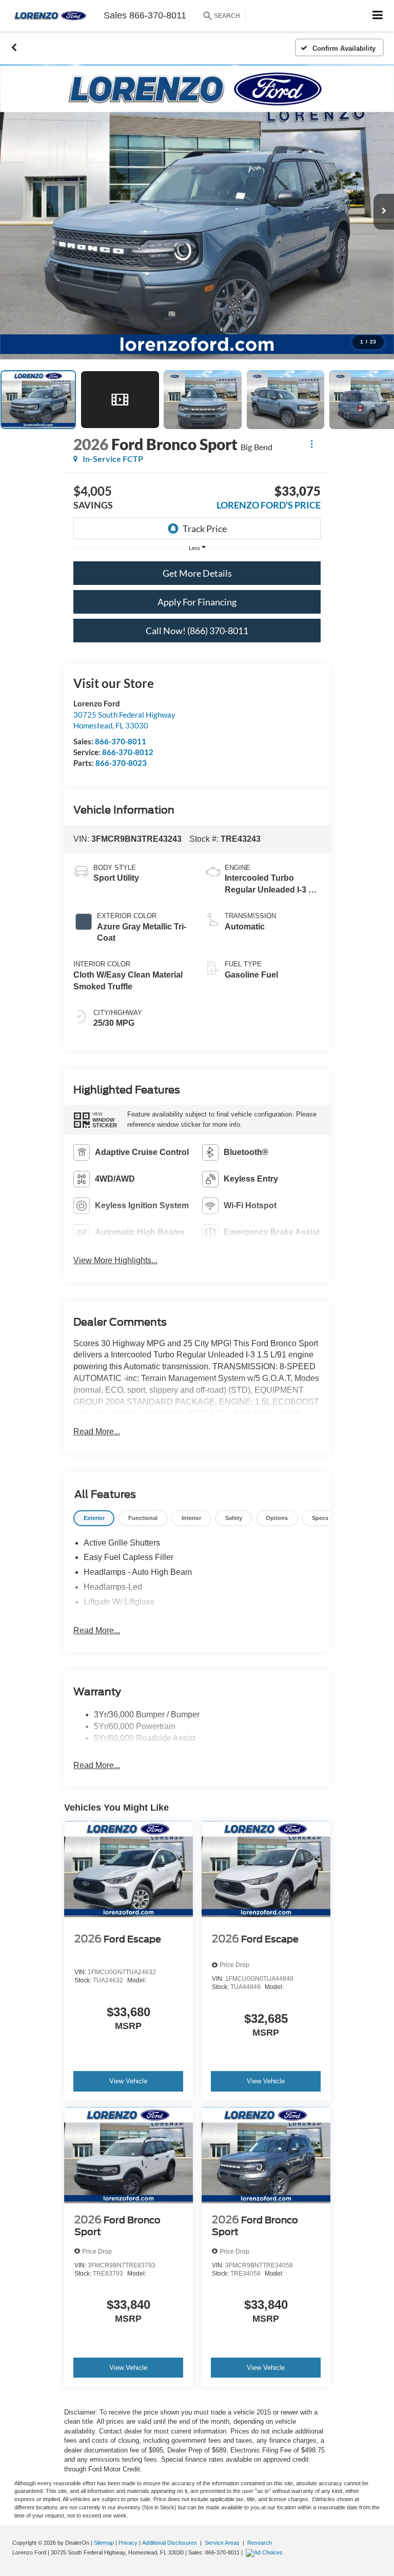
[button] (14, 48)
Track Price (205, 529)
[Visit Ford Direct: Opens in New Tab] (265, 2552)
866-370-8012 (128, 752)
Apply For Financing (197, 602)
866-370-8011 (121, 741)
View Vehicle (128, 2081)
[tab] (94, 1518)
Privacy (128, 2543)
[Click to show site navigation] (378, 16)
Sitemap (104, 2543)
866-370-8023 (121, 763)
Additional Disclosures (170, 2543)
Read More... (97, 1432)
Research (260, 2543)
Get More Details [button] (197, 573)
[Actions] (312, 444)
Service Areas (223, 2543)
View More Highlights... (115, 1260)
